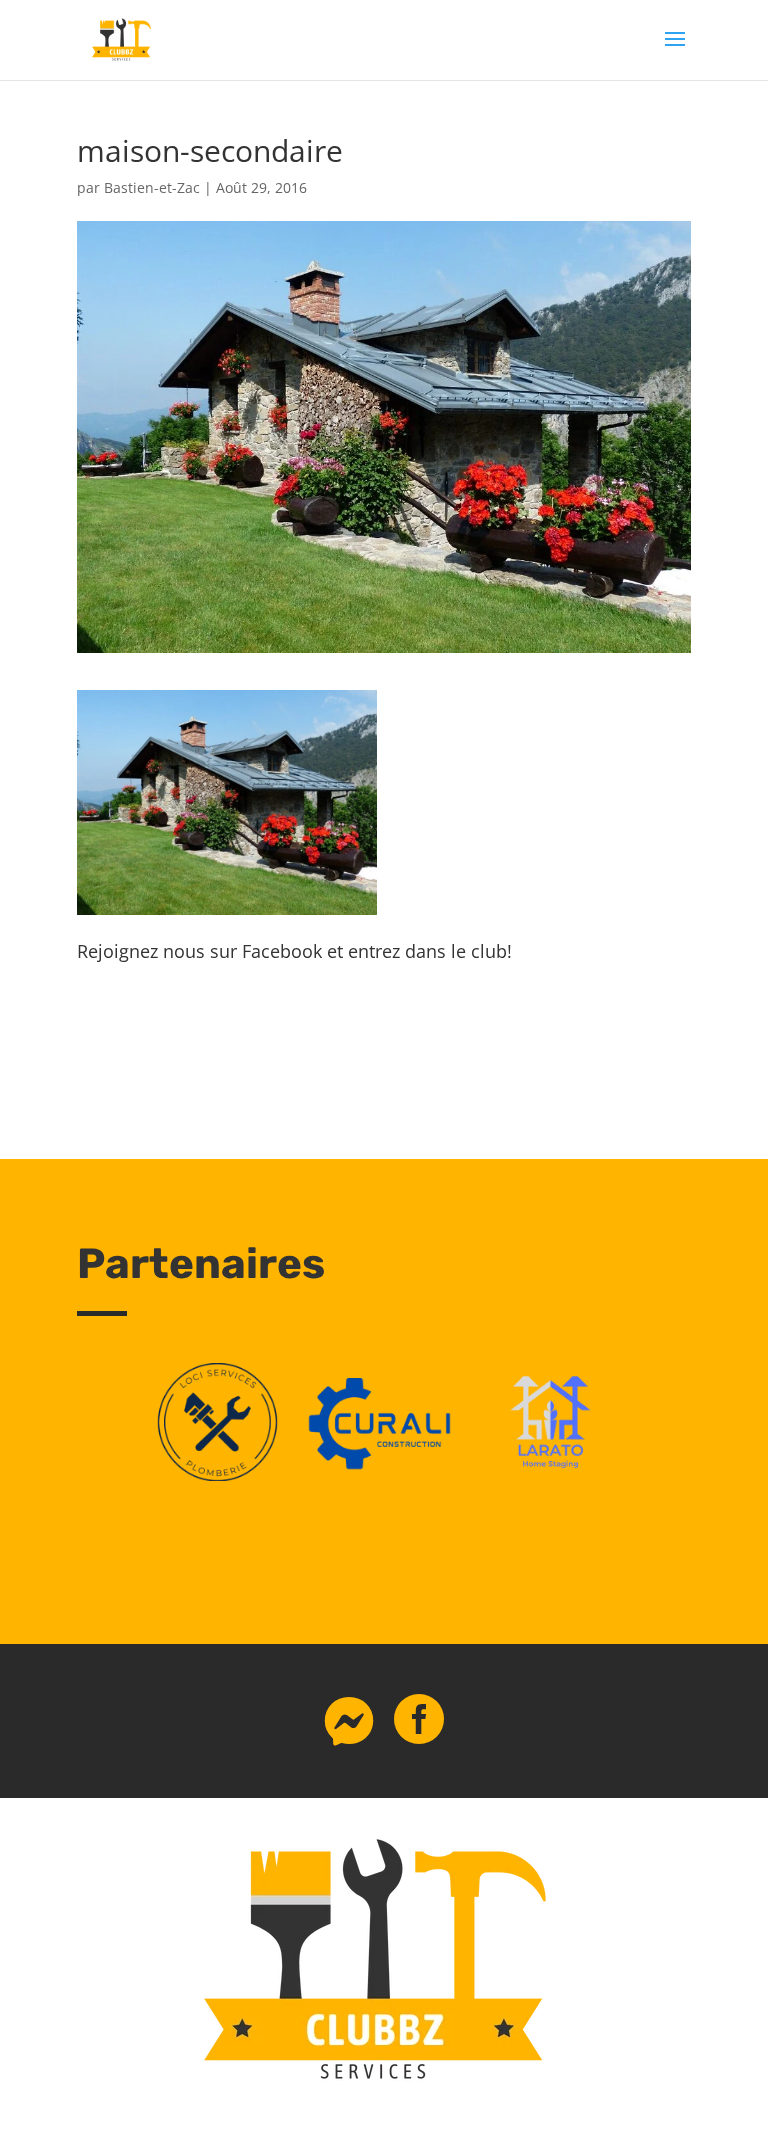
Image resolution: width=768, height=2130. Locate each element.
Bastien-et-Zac (152, 187)
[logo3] (217, 1475)
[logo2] (550, 1475)
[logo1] (384, 1475)
